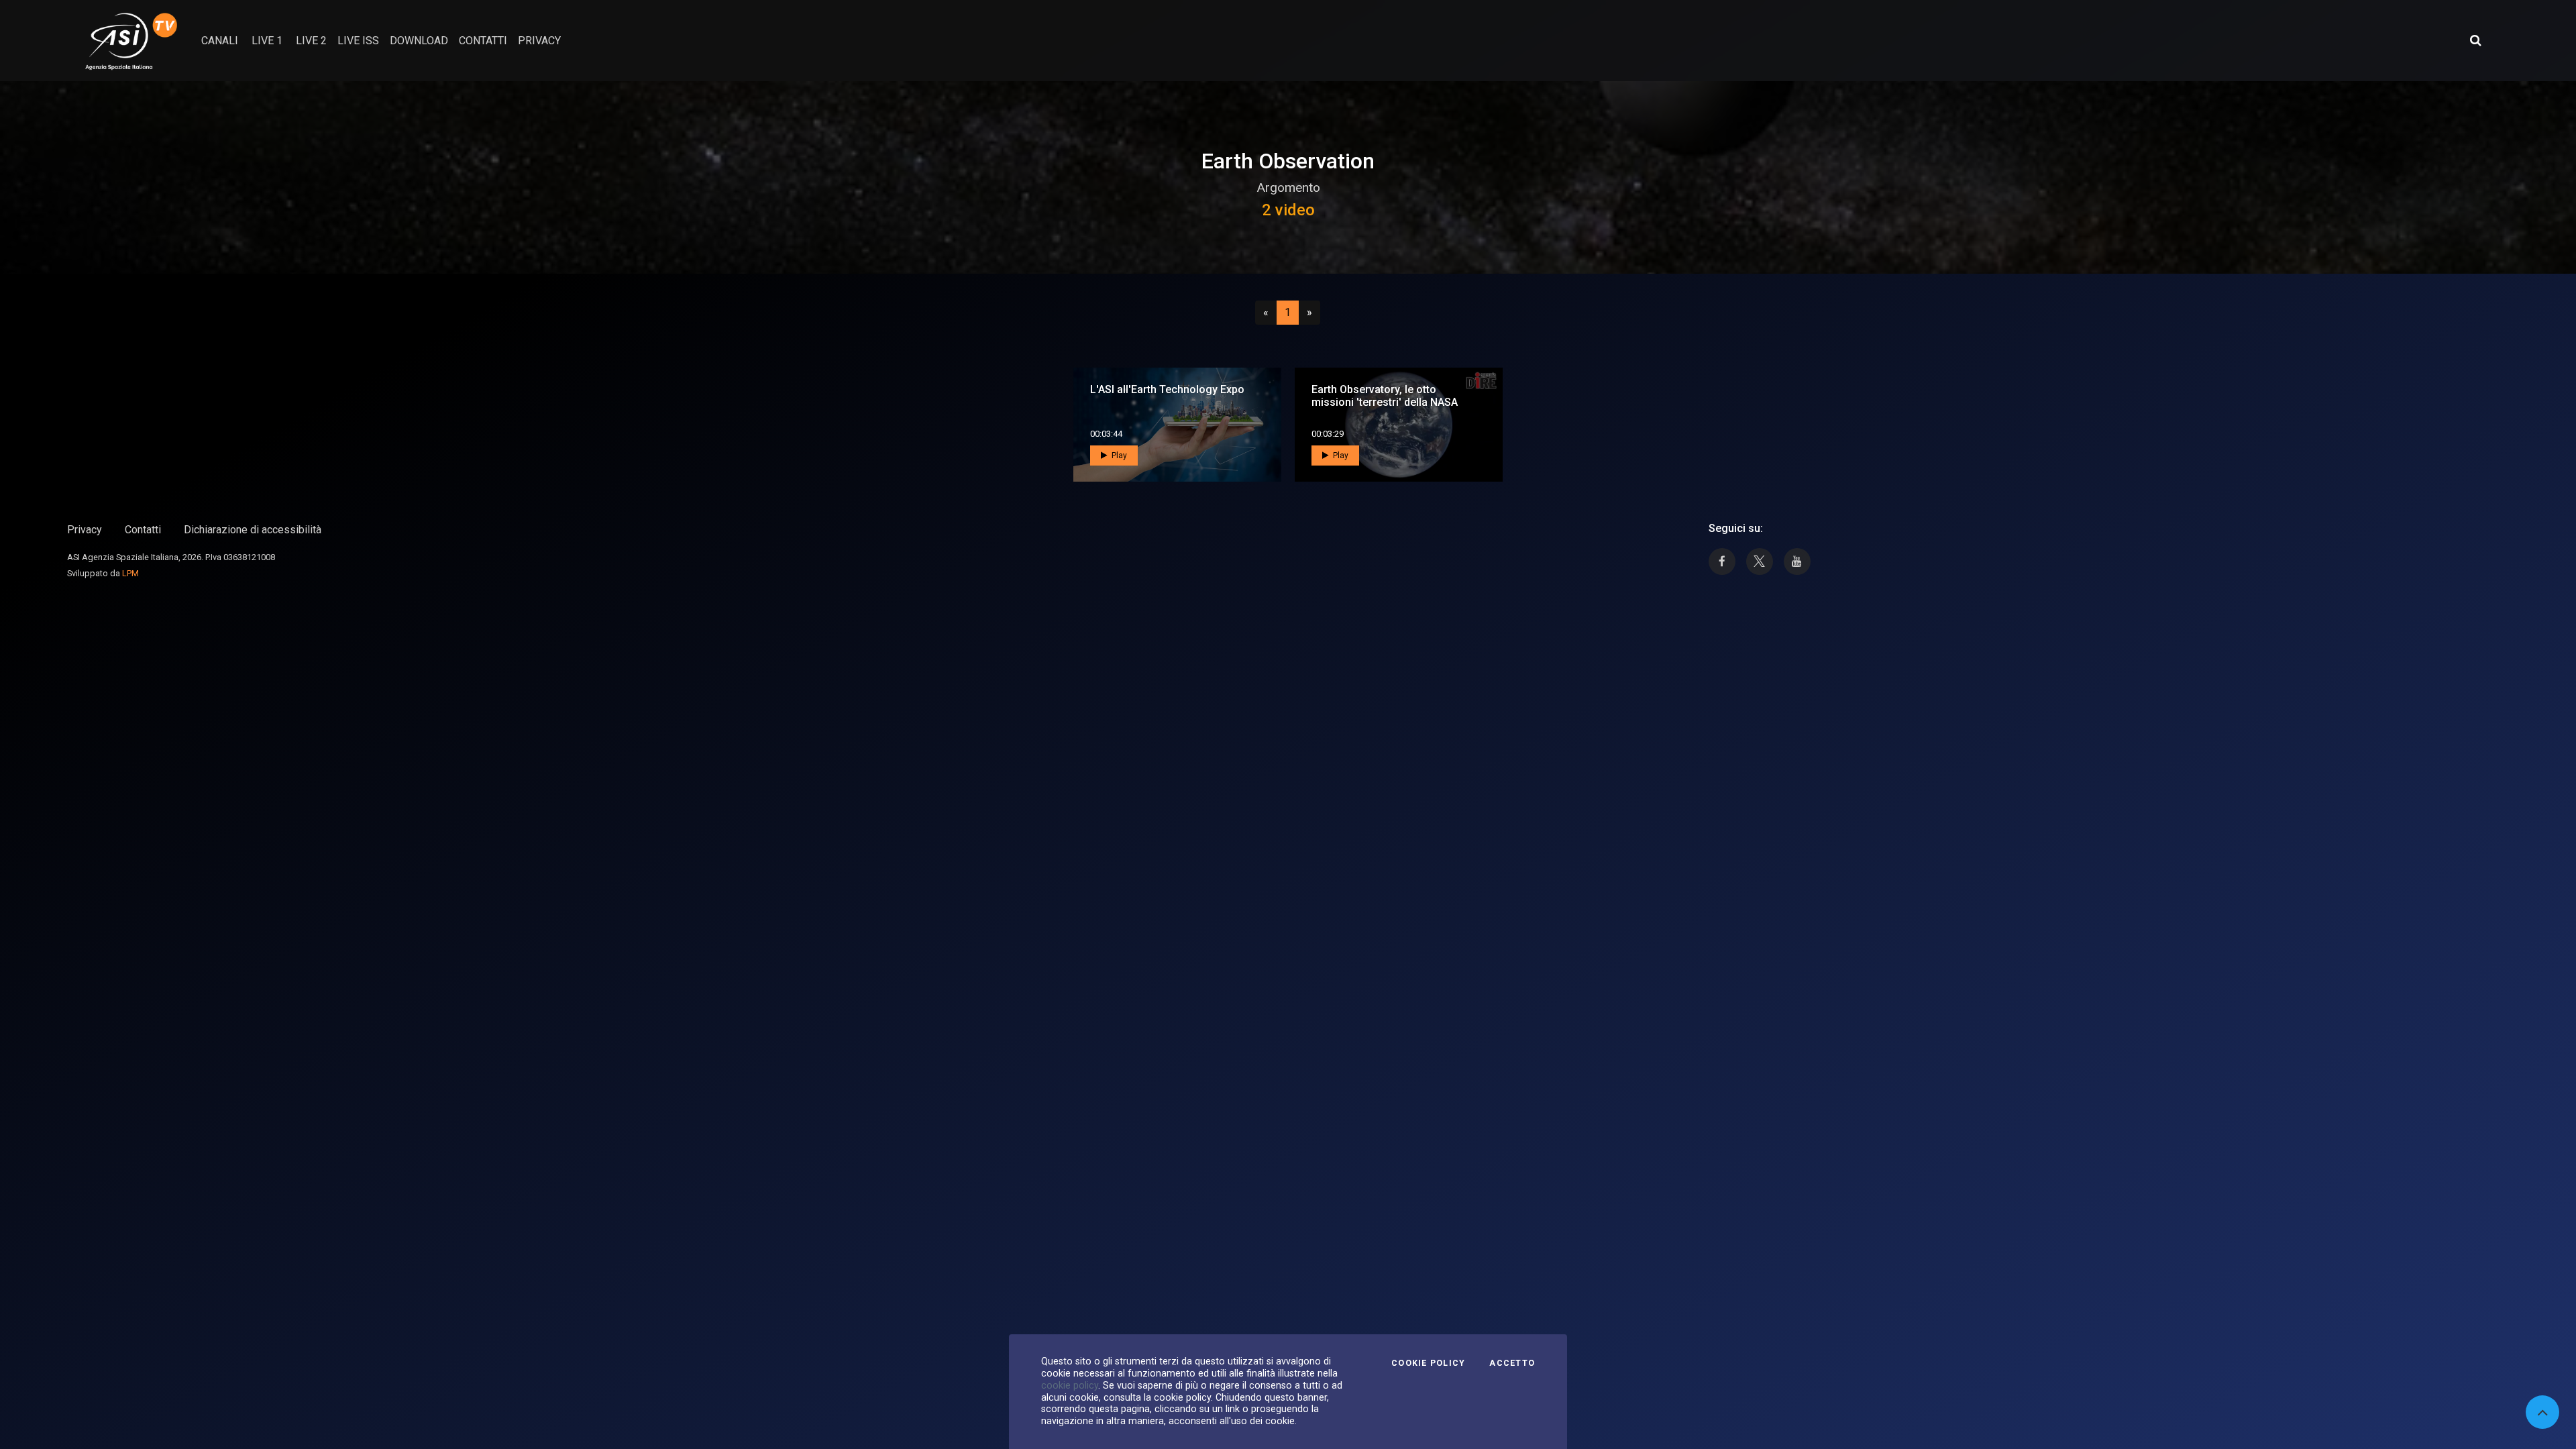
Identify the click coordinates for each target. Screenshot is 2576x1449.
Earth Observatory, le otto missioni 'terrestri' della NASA (1385, 396)
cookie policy (1070, 1385)
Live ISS (358, 41)
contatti (483, 41)
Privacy (85, 530)
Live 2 (311, 41)
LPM (130, 573)
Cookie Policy (1428, 1363)
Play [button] (1118, 455)
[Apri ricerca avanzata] (2475, 40)
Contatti (143, 530)
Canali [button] (220, 41)
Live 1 (267, 41)
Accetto (1512, 1363)
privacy (539, 41)
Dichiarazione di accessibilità (253, 530)
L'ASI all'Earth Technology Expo (1167, 389)
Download (419, 41)
